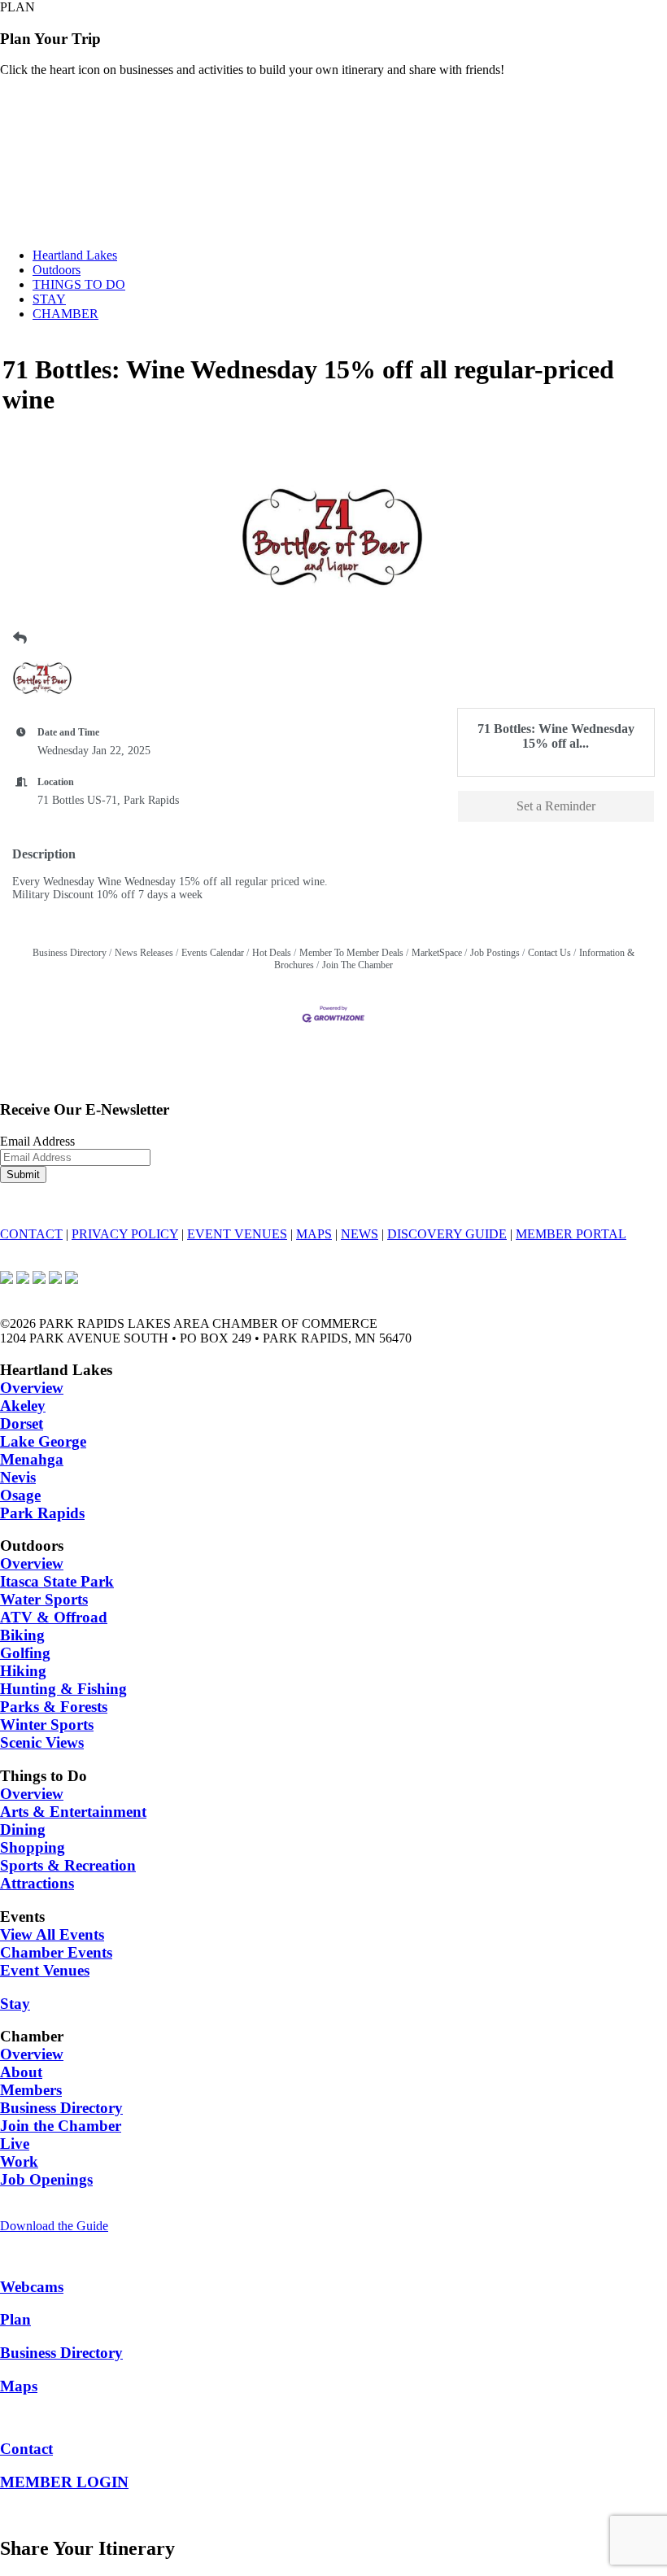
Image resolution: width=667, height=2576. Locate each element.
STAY (49, 299)
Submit (23, 1174)
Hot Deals (272, 953)
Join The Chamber (357, 965)
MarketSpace (437, 953)
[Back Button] (20, 639)
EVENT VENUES (237, 1234)
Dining (23, 1829)
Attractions (37, 1883)
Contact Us (549, 953)
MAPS (314, 1234)
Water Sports (44, 1599)
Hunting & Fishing (63, 1689)
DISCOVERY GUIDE (447, 1234)
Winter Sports (47, 1725)
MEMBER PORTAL (571, 1234)
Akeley (23, 1406)
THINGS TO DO (79, 284)
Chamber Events (56, 1952)
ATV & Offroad (54, 1617)
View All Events (52, 1934)
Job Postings (495, 953)
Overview (32, 1388)
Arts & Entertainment (73, 1812)
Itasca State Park (57, 1581)
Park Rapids (42, 1513)
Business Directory (70, 953)
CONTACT (31, 1234)
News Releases (144, 953)
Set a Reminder (556, 806)
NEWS (360, 1234)
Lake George (43, 1441)
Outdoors (57, 270)
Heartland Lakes (75, 255)
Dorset (22, 1423)
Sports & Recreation (68, 1865)
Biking (22, 1635)
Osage (20, 1495)
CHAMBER (65, 314)
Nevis (18, 1477)
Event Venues (45, 1970)
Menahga (32, 1459)
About (21, 2072)
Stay (15, 2004)
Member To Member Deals (351, 953)
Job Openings (46, 2179)
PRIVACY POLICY (125, 1234)
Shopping (33, 1847)
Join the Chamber (61, 2126)
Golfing (25, 1653)
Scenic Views (42, 1742)
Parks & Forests (54, 1707)
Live (15, 2144)
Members (31, 2090)
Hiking (23, 1671)
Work (19, 2161)
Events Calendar (213, 953)
